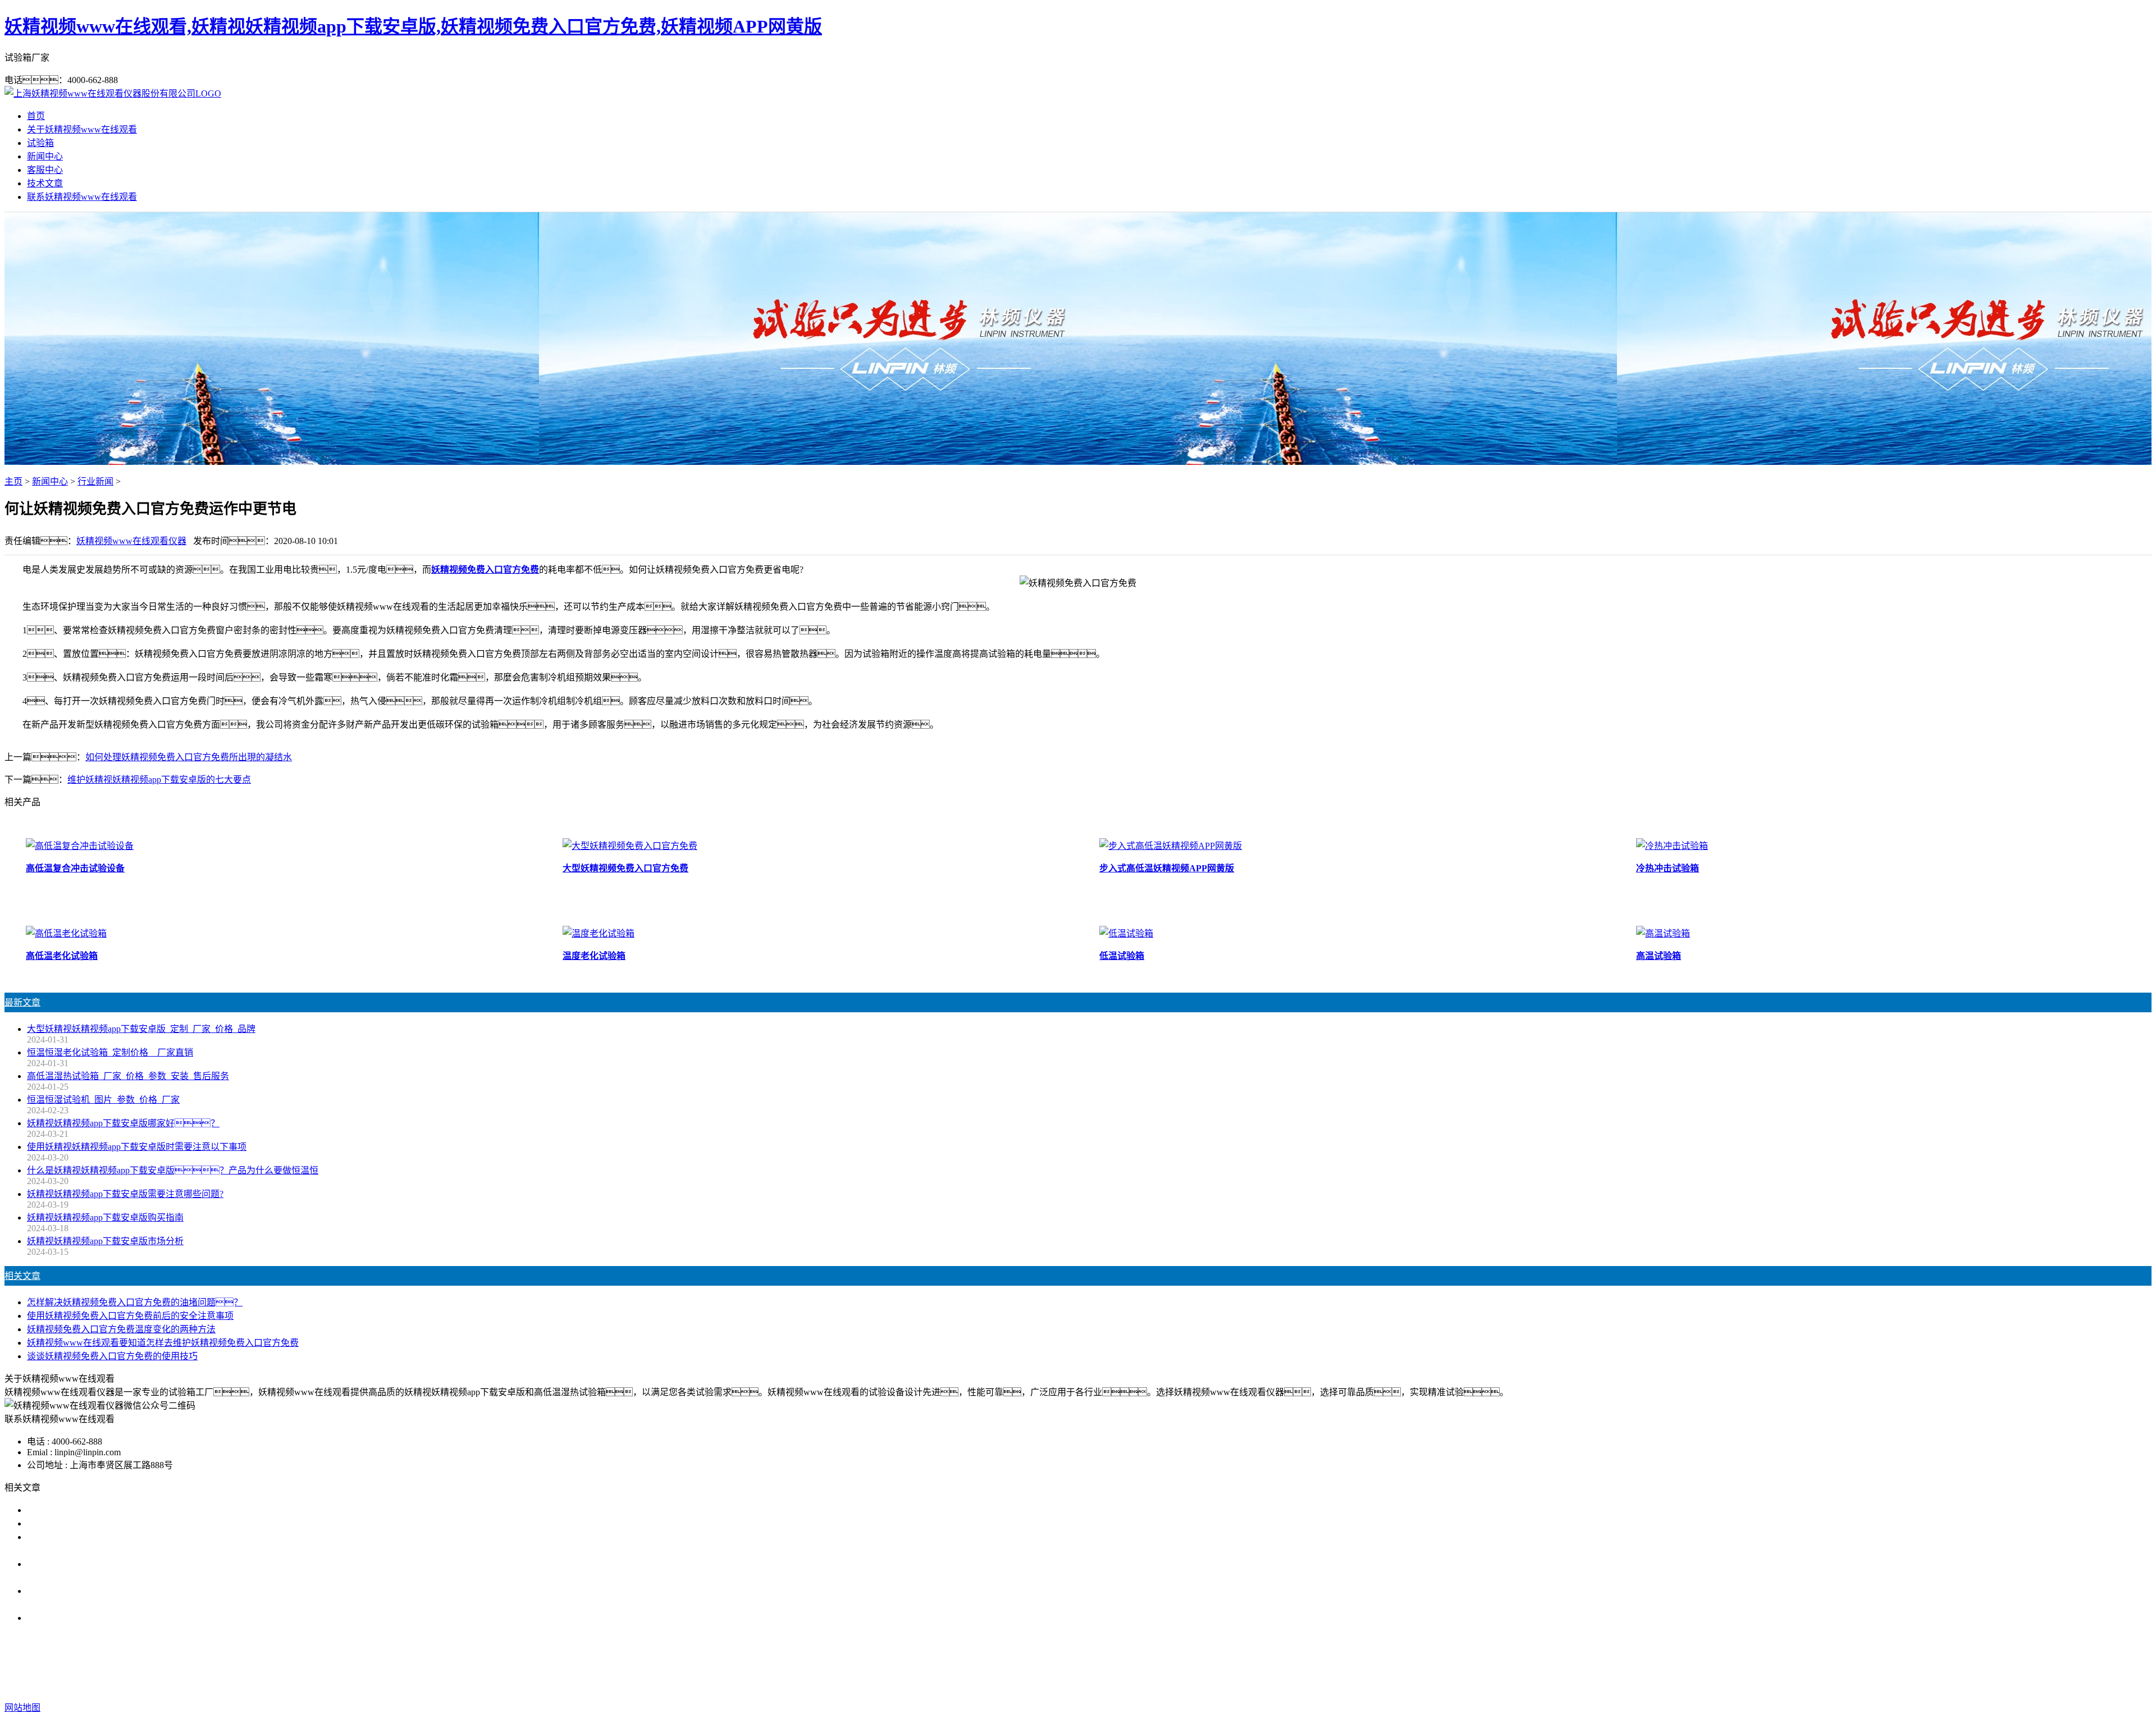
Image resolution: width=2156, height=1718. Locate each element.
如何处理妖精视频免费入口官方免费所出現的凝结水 (189, 757)
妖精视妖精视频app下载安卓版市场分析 (105, 1241)
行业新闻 (95, 481)
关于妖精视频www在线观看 (82, 129)
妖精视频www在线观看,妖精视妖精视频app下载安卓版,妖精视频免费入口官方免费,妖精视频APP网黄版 (413, 26)
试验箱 (40, 143)
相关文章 (22, 1276)
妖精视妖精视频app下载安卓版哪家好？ (123, 1123)
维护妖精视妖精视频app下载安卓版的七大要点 (159, 780)
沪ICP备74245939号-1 (1277, 1685)
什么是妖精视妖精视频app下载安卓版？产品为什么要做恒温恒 (173, 1170)
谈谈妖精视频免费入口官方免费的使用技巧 (112, 1356)
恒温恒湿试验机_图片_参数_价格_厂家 (103, 1100)
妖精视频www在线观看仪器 (131, 541)
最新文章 (22, 1002)
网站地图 (1161, 1685)
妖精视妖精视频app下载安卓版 (985, 1663)
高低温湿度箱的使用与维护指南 (90, 1510)
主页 (13, 481)
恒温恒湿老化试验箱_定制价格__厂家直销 (110, 1052)
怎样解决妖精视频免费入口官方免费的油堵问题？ (135, 1302)
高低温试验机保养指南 (72, 1523)
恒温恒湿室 (1244, 1663)
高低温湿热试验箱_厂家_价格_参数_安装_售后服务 (128, 1076)
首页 (36, 116)
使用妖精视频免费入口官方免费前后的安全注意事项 (130, 1316)
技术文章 (45, 183)
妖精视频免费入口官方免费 (485, 570)
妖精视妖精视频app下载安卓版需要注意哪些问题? (125, 1194)
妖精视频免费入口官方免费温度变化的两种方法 (121, 1329)
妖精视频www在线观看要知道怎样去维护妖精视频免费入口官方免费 (163, 1343)
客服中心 (45, 170)
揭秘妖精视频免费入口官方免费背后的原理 (112, 1618)
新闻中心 (45, 156)
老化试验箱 (1191, 1663)
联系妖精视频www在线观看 (82, 197)
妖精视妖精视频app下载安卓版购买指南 (105, 1217)
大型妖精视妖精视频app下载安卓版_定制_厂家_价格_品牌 (141, 1029)
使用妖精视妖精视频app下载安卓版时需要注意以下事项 (137, 1147)
